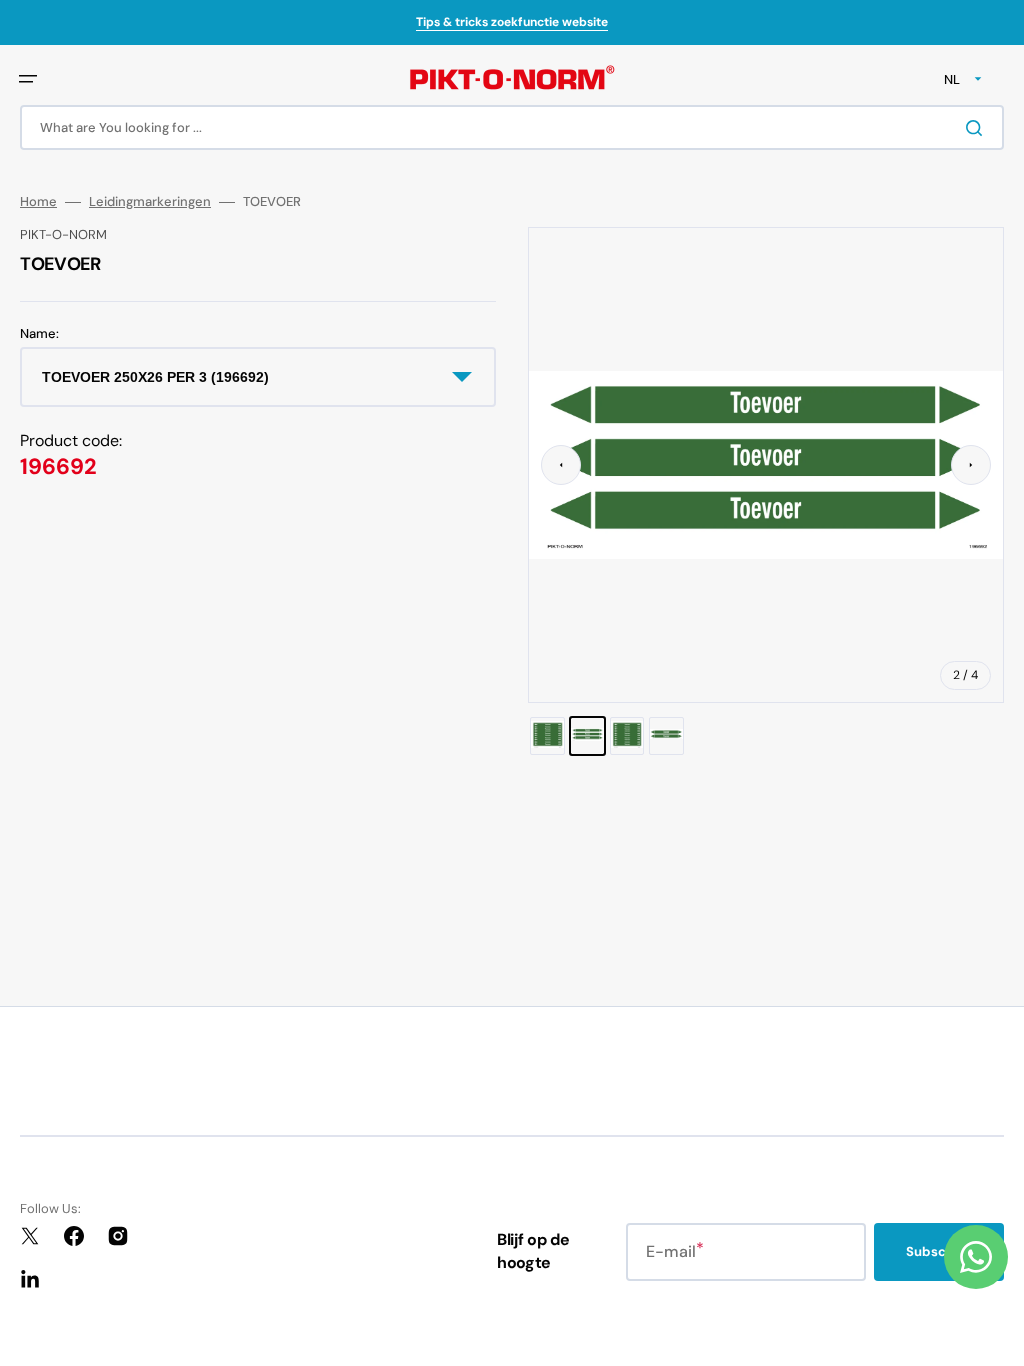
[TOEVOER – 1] (547, 736)
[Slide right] (971, 465)
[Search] (978, 128)
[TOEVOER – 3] (627, 736)
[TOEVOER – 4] (666, 736)
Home (38, 202)
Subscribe (939, 1251)
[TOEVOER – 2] (587, 736)
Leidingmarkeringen (150, 202)
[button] (28, 79)
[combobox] (512, 127)
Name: (39, 334)
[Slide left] (561, 465)
